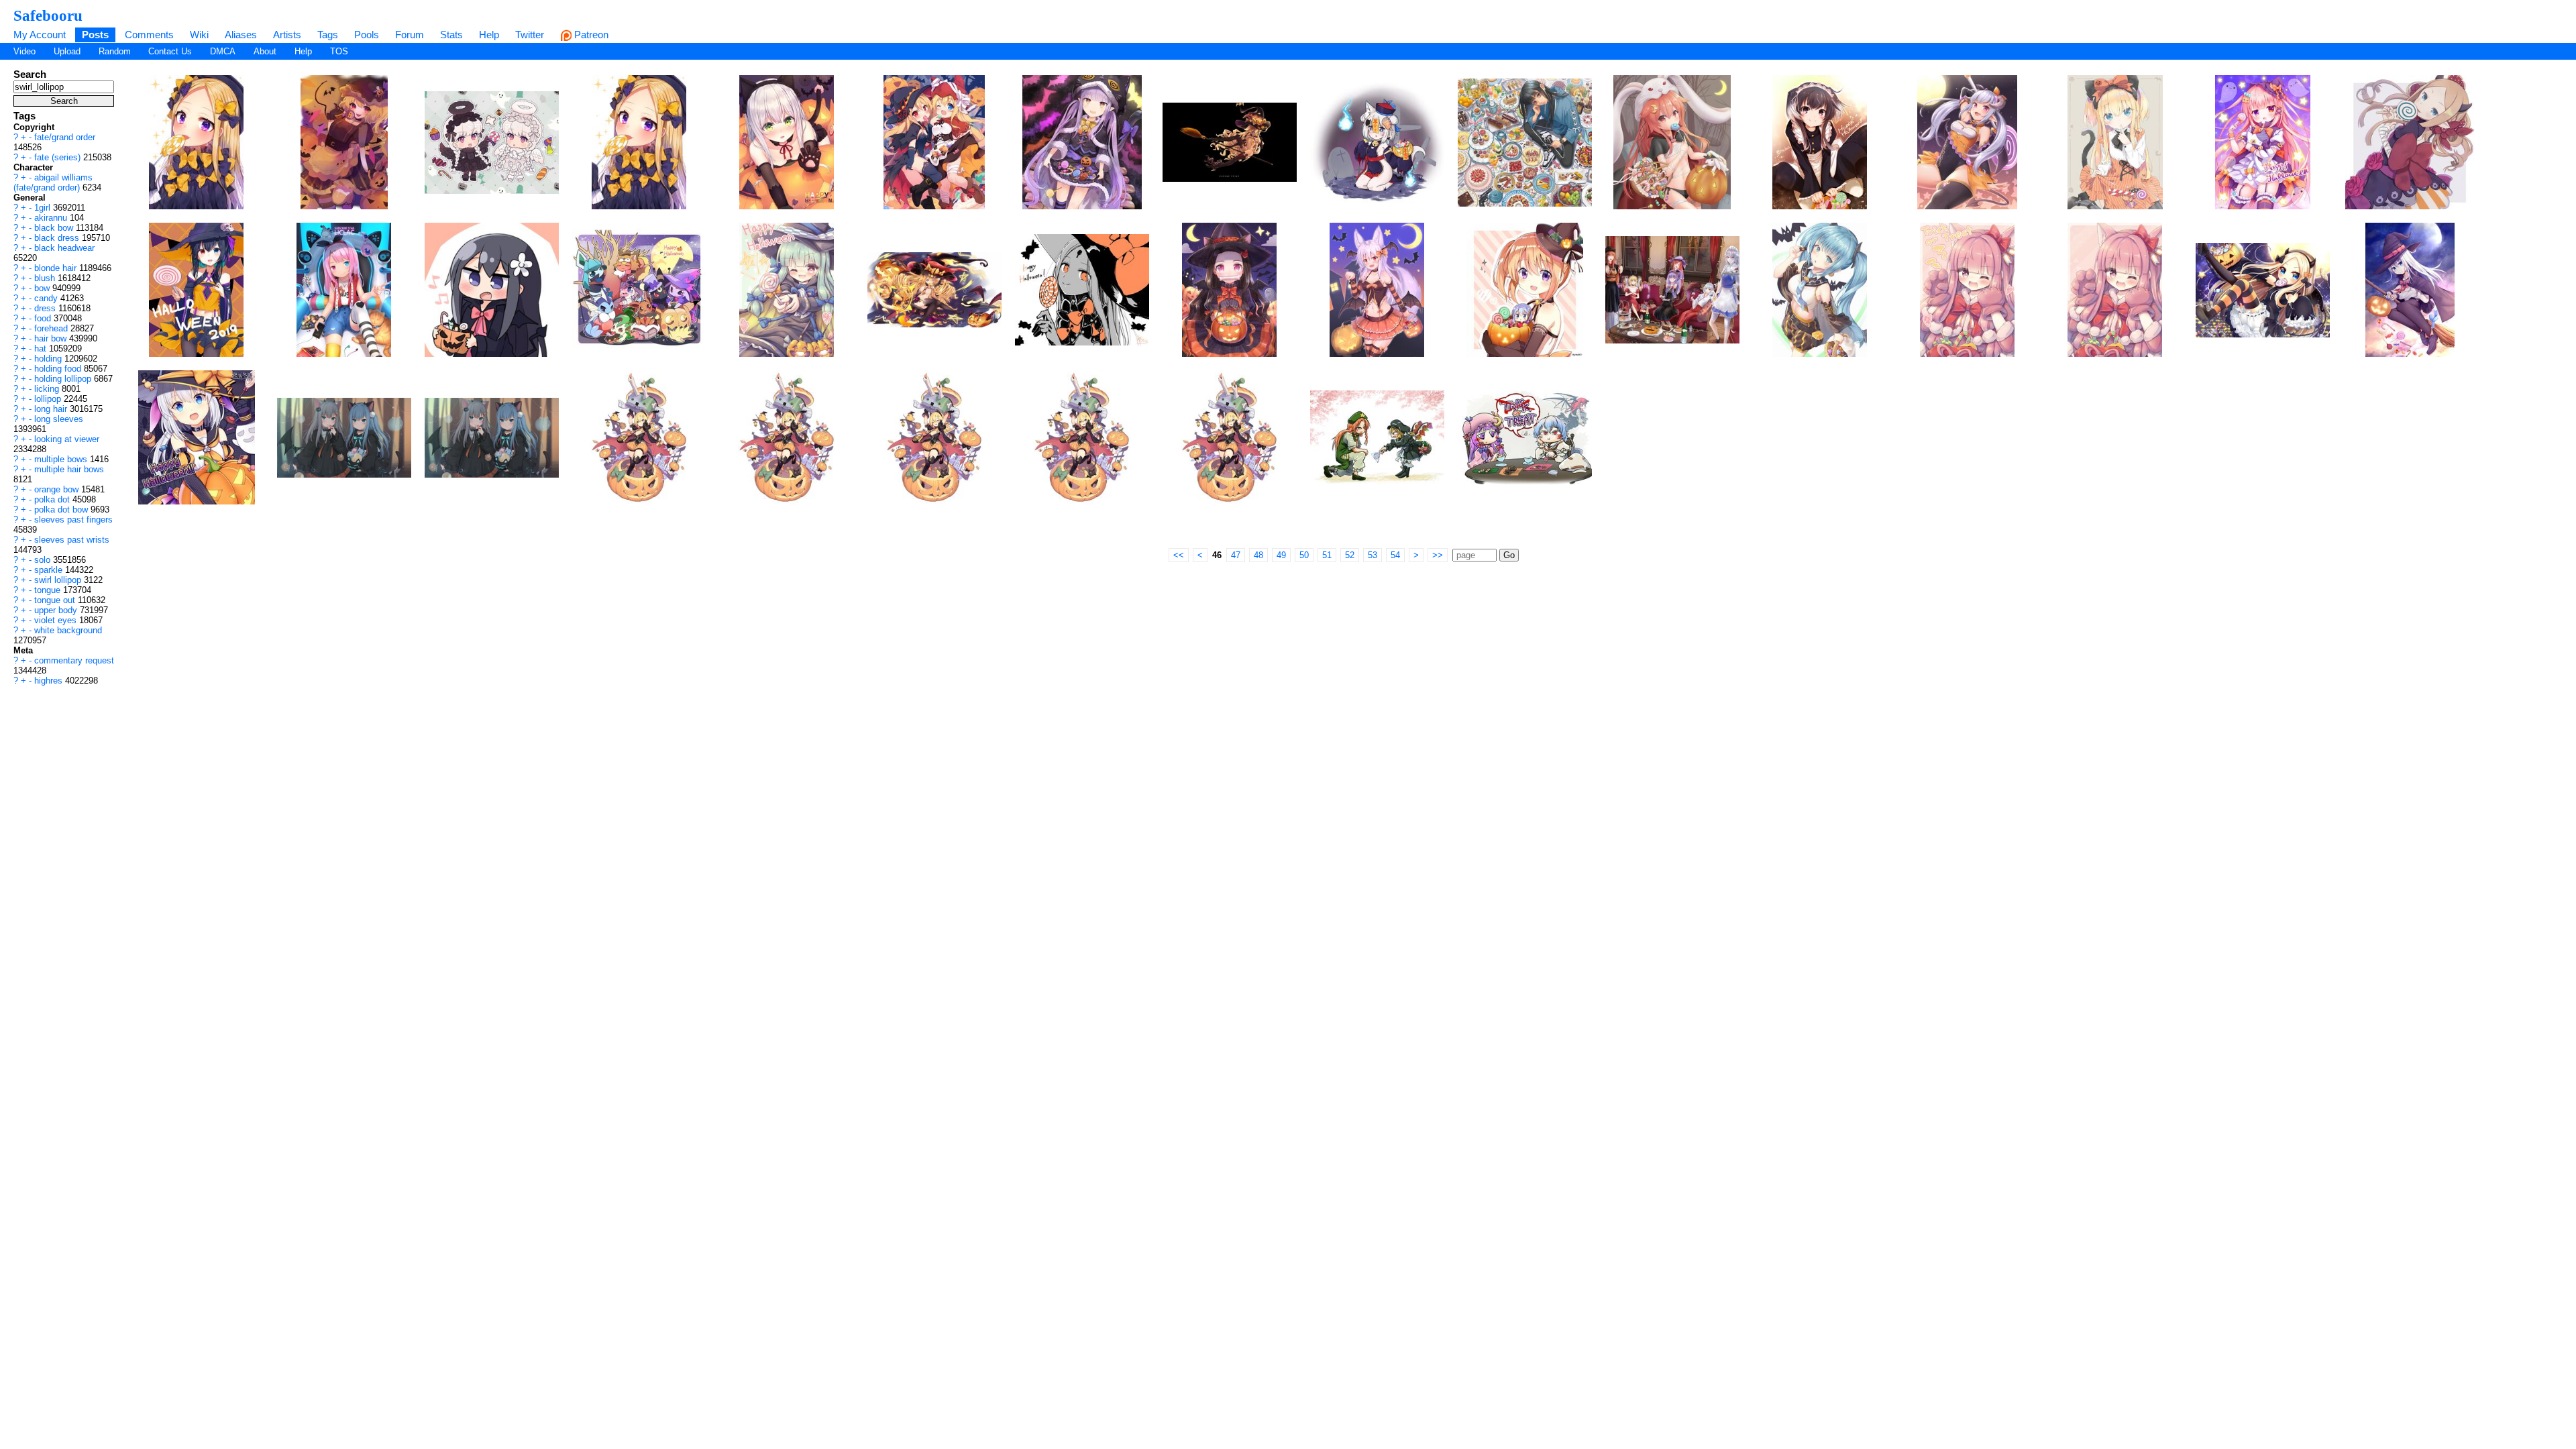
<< (1179, 555)
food (44, 318)
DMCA (223, 51)
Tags (328, 35)
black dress (58, 238)
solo (44, 560)
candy (47, 298)
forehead (52, 328)
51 (1327, 555)
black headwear (64, 248)
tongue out (56, 600)
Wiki (199, 35)
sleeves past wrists (72, 540)
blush (46, 278)
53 (1373, 555)
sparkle (50, 570)
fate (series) (59, 157)
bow (43, 288)
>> (1438, 555)
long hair (52, 409)
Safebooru (48, 15)
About (265, 51)
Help (489, 35)
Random (115, 51)
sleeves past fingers (73, 520)
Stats (451, 35)
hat (42, 348)
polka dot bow (62, 509)
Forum (410, 35)
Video (24, 51)
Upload (67, 51)
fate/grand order (65, 137)
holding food (59, 369)
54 (1395, 555)
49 (1281, 555)
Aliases (241, 35)
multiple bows (62, 459)
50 (1304, 555)
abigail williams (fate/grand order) (53, 182)
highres (50, 681)
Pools (367, 35)
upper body (57, 610)
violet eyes (57, 620)
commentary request (74, 660)
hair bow (52, 338)
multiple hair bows (69, 469)
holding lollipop (64, 379)
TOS (339, 51)
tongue (49, 590)
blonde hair (57, 268)
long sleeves (59, 419)
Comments (149, 35)
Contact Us (170, 51)
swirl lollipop (59, 580)
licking (48, 389)
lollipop (49, 399)
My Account (40, 35)
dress (46, 308)
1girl (44, 208)
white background (68, 630)
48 (1258, 555)
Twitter (530, 35)
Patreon (590, 35)
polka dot (53, 499)
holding (49, 359)
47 (1236, 555)
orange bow (58, 489)
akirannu (52, 218)
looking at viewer (67, 439)
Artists (287, 35)
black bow (55, 228)
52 (1350, 555)
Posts (95, 35)
